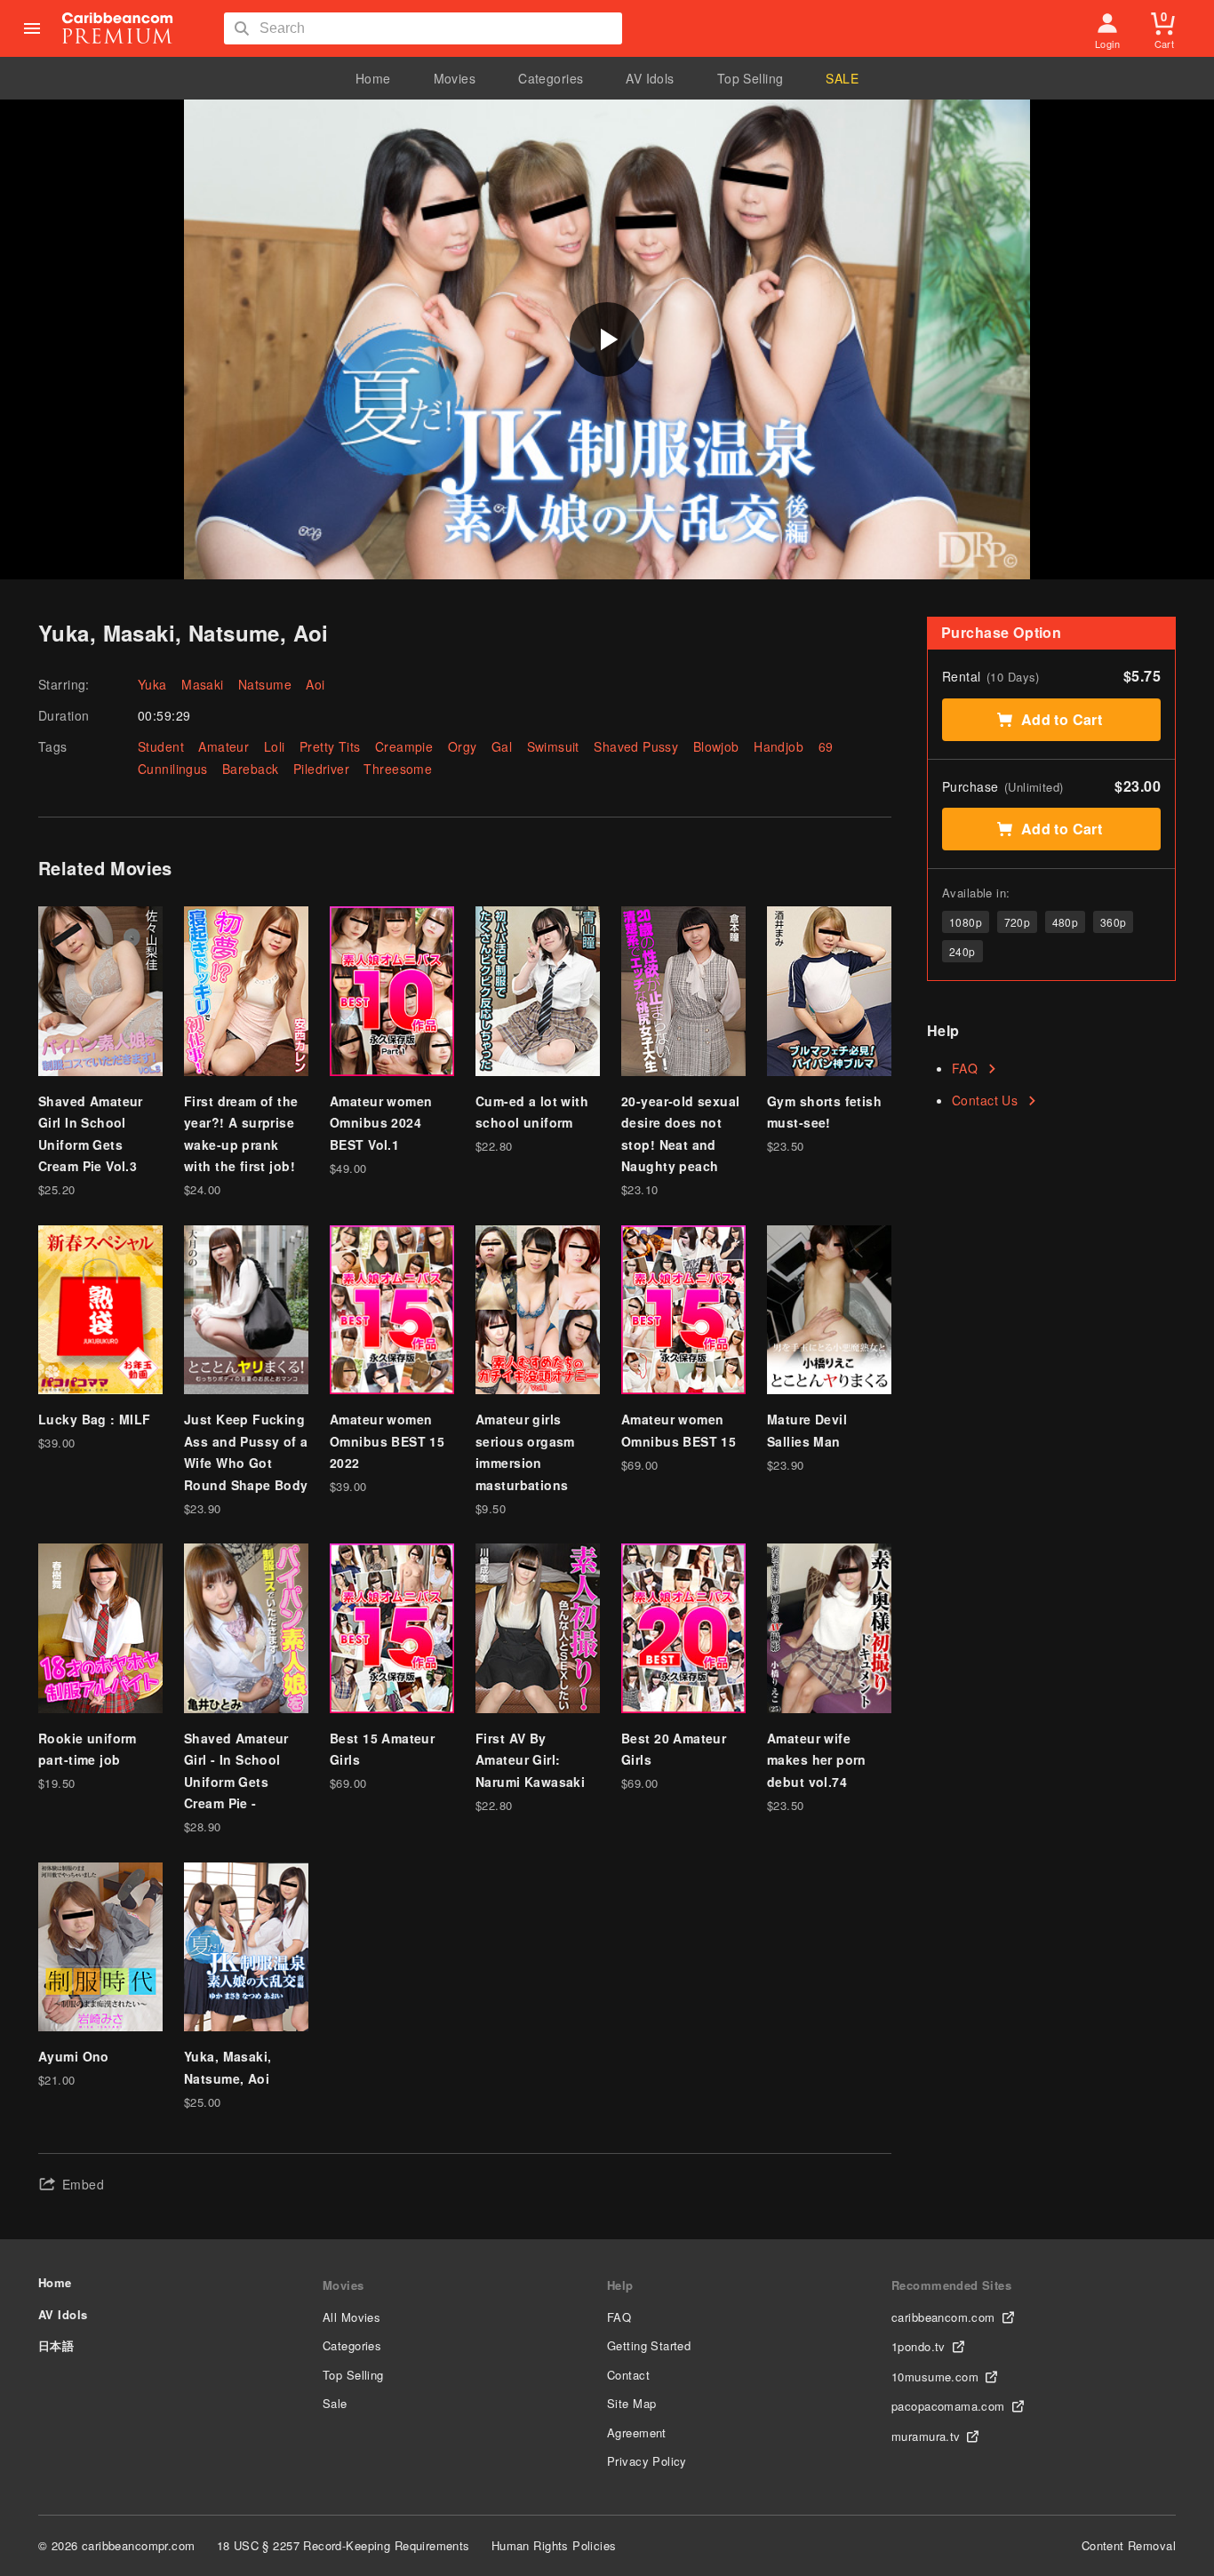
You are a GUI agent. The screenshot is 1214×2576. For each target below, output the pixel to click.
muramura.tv (926, 2436)
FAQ (965, 1068)
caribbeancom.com (943, 2317)
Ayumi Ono (74, 2056)
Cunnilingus (173, 769)
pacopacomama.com (948, 2406)
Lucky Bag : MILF (95, 1419)
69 (826, 746)
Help (620, 2285)
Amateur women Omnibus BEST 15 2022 (387, 1441)
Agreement (637, 2432)
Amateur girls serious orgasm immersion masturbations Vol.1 (525, 1463)
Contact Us (985, 1100)
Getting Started (649, 2345)
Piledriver (321, 769)
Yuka (152, 684)
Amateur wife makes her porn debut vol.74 (817, 1760)
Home (373, 78)
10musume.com (935, 2377)
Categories (551, 78)
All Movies (351, 2317)
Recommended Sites (951, 2285)
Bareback (250, 769)
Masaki (203, 684)
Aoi (315, 684)
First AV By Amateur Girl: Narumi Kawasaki (530, 1760)
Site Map (631, 2403)
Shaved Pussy (636, 746)
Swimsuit (553, 746)
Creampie (404, 746)
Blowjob (716, 746)
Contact (628, 2375)
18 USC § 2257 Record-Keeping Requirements (343, 2545)
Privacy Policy (647, 2461)
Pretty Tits (330, 746)
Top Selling (751, 78)
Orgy (463, 746)
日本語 (56, 2345)
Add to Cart (1062, 719)
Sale (335, 2403)
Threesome (398, 769)
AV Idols (650, 78)
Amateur (224, 746)
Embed (83, 2184)
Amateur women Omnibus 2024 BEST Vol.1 (381, 1123)
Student (161, 746)
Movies (455, 78)
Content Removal (1129, 2545)
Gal (502, 746)
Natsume (265, 684)
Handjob (779, 746)
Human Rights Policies (554, 2545)
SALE (842, 78)
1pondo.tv (918, 2346)
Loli (275, 746)
